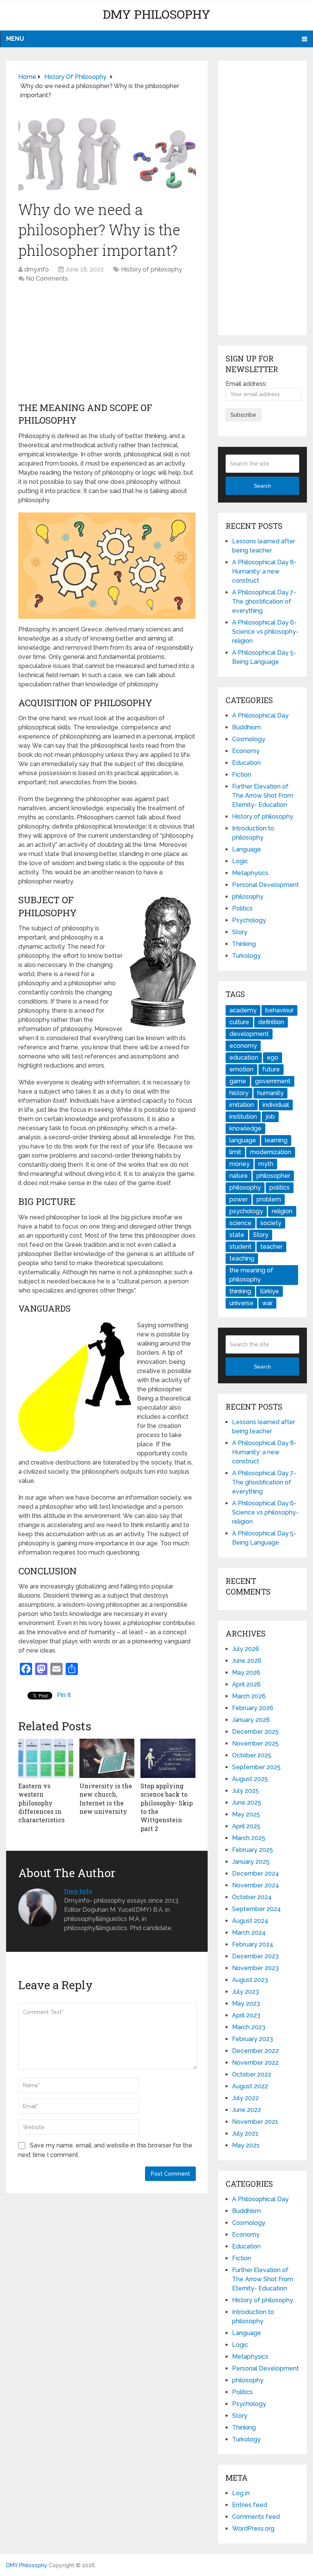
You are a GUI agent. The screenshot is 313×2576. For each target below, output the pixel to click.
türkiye (269, 1291)
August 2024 (250, 1921)
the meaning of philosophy (251, 1275)
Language (247, 849)
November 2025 (255, 1743)
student (240, 1247)
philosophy (248, 897)
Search (262, 486)
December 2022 (255, 2051)
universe (241, 1303)
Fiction (242, 775)
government (273, 1081)
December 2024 (256, 1873)
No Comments (47, 279)
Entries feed (250, 2505)
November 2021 (255, 2122)
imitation (242, 1105)
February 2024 (253, 1944)
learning (276, 1140)
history (239, 1093)
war (267, 1303)
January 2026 (251, 1720)
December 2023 (255, 1956)
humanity (270, 1093)
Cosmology (249, 739)
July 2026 (246, 1649)
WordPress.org (253, 2529)
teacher (271, 1247)
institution (243, 1117)
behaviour (279, 1010)
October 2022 (252, 2074)
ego (273, 1058)
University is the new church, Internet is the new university (106, 1799)
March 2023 (249, 2027)
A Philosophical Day (260, 715)
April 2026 (246, 1684)
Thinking (244, 944)
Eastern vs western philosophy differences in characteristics (41, 1803)
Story (240, 932)
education (244, 1058)
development (249, 1034)
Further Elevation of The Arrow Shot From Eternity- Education (263, 796)
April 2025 (246, 1826)
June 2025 (247, 1803)
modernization (271, 1152)
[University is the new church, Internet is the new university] (107, 1758)
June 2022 (247, 2110)
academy (243, 1010)
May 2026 (246, 1673)
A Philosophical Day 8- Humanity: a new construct (264, 571)
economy (243, 1046)
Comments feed (256, 2517)
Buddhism (246, 727)
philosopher (273, 1176)
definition (271, 1022)
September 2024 (257, 1909)
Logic (240, 861)
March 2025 (249, 1838)
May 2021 (246, 2145)
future (271, 1069)
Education (246, 763)
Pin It (64, 1695)
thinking (240, 1291)
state (237, 1235)
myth (266, 1164)
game (238, 1081)
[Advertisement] (107, 344)
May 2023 (246, 2003)
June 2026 (247, 1661)
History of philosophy (152, 269)
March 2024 (249, 1933)
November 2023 (255, 1968)
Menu (15, 39)
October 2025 (252, 1755)
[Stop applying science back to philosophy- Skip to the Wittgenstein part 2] (168, 1758)
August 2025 (250, 1779)
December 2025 (255, 1732)
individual (276, 1105)
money (240, 1164)
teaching (242, 1258)
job (270, 1117)
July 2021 (245, 2134)
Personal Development (265, 885)
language (243, 1140)
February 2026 (253, 1708)
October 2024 (252, 1897)
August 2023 (250, 1980)
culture (239, 1022)
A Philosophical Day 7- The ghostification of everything (264, 601)
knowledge (245, 1128)
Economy (246, 751)
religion (282, 1211)
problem (269, 1199)
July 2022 (245, 2098)
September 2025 (256, 1767)
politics (280, 1188)
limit (235, 1152)
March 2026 (249, 1696)
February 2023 (252, 2039)
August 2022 (250, 2086)
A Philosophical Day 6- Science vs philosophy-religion (265, 632)
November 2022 (255, 2063)
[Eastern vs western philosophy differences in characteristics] (46, 1758)
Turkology (246, 956)
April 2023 (246, 2015)
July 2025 (245, 1791)
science (240, 1223)
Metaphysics (250, 873)
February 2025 (252, 1850)
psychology (246, 1211)
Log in (241, 2493)
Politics (242, 908)
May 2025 (246, 1814)
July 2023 (245, 1992)
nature (239, 1176)
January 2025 (251, 1862)
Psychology (249, 920)
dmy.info (36, 269)
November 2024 (256, 1885)
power (239, 1199)
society (271, 1223)
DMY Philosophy (156, 14)
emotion (241, 1069)
